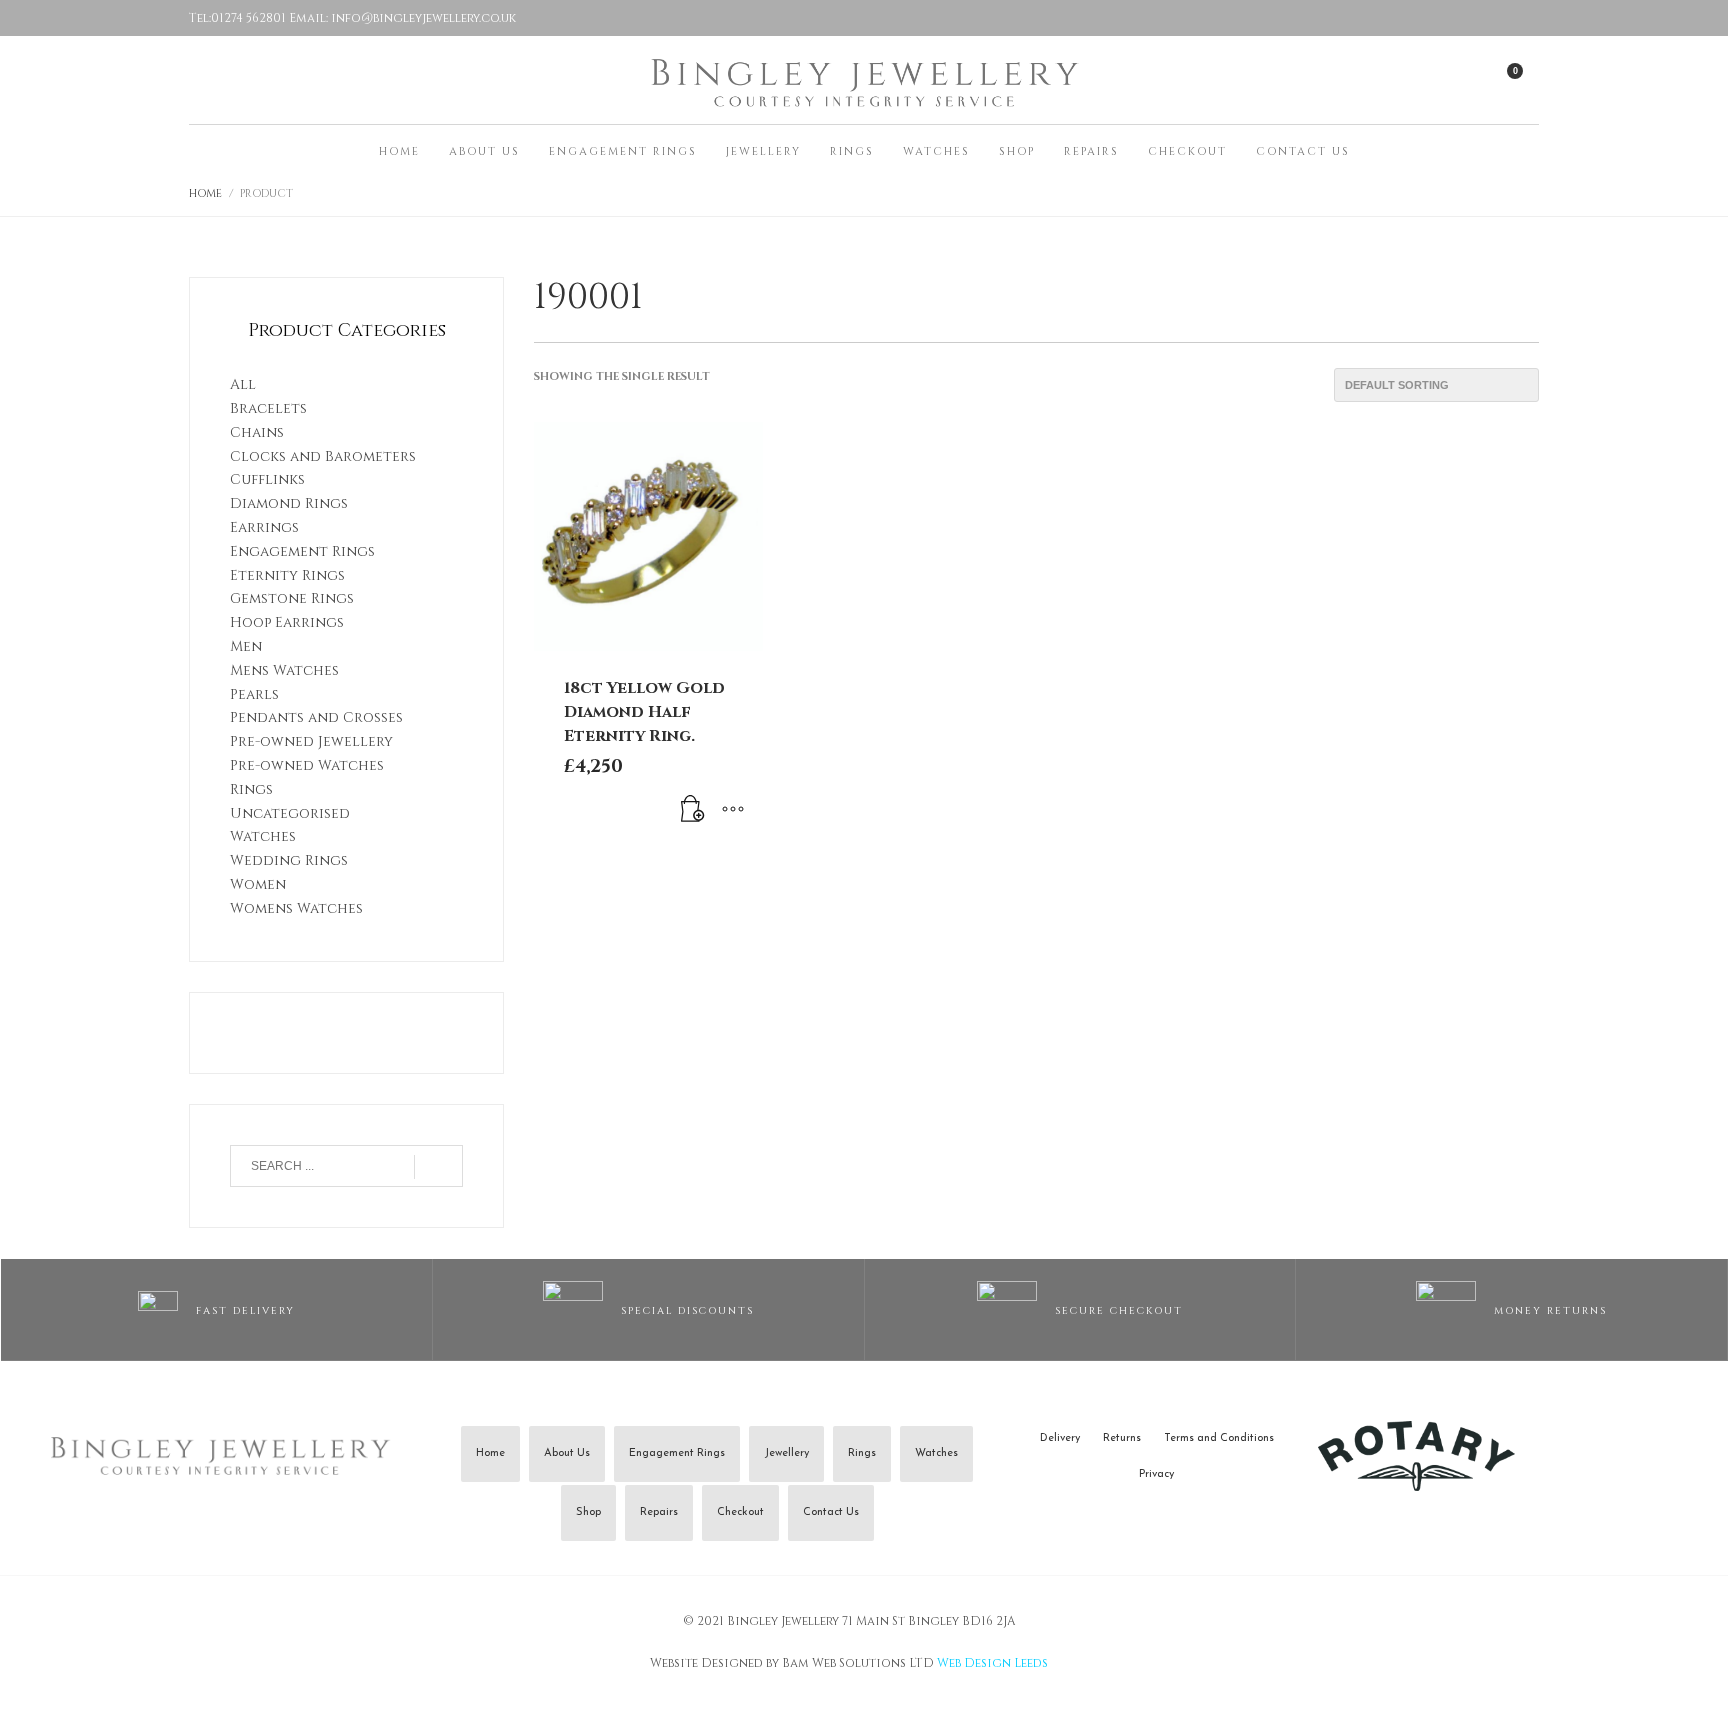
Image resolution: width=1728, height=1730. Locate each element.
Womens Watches (296, 908)
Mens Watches (284, 670)
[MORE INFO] (733, 811)
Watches (263, 836)
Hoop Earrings (287, 622)
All (243, 384)
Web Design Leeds (992, 1663)
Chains (257, 432)
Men (246, 646)
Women (258, 884)
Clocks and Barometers (323, 456)
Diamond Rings (289, 503)
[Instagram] (1479, 18)
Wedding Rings (289, 860)
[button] (693, 811)
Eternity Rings (287, 575)
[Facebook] (1519, 18)
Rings (251, 789)
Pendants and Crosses (316, 717)
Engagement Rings (302, 551)
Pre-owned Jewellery (311, 741)
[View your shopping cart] (1524, 79)
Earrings (264, 527)
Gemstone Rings (292, 598)
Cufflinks (267, 479)
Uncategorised (290, 813)
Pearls (254, 694)
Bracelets (268, 408)
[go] (438, 1167)
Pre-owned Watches (307, 765)
